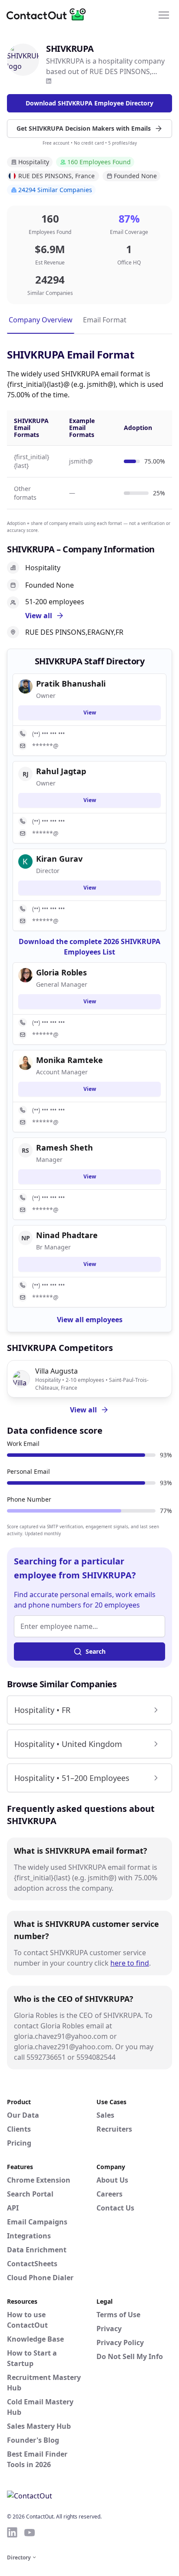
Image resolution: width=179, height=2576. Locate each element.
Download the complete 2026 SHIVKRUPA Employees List (89, 947)
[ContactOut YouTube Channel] (30, 2532)
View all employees (90, 1320)
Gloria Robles (61, 972)
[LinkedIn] (49, 81)
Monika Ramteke (70, 1060)
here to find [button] (130, 1963)
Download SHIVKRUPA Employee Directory (89, 103)
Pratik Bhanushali (71, 684)
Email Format (105, 320)
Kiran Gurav (59, 859)
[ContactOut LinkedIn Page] (12, 2532)
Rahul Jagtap (61, 771)
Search (96, 1651)
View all (83, 1410)
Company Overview (41, 320)
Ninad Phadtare (67, 1235)
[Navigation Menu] (164, 14)
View (90, 713)
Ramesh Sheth (65, 1148)
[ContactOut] (49, 14)
